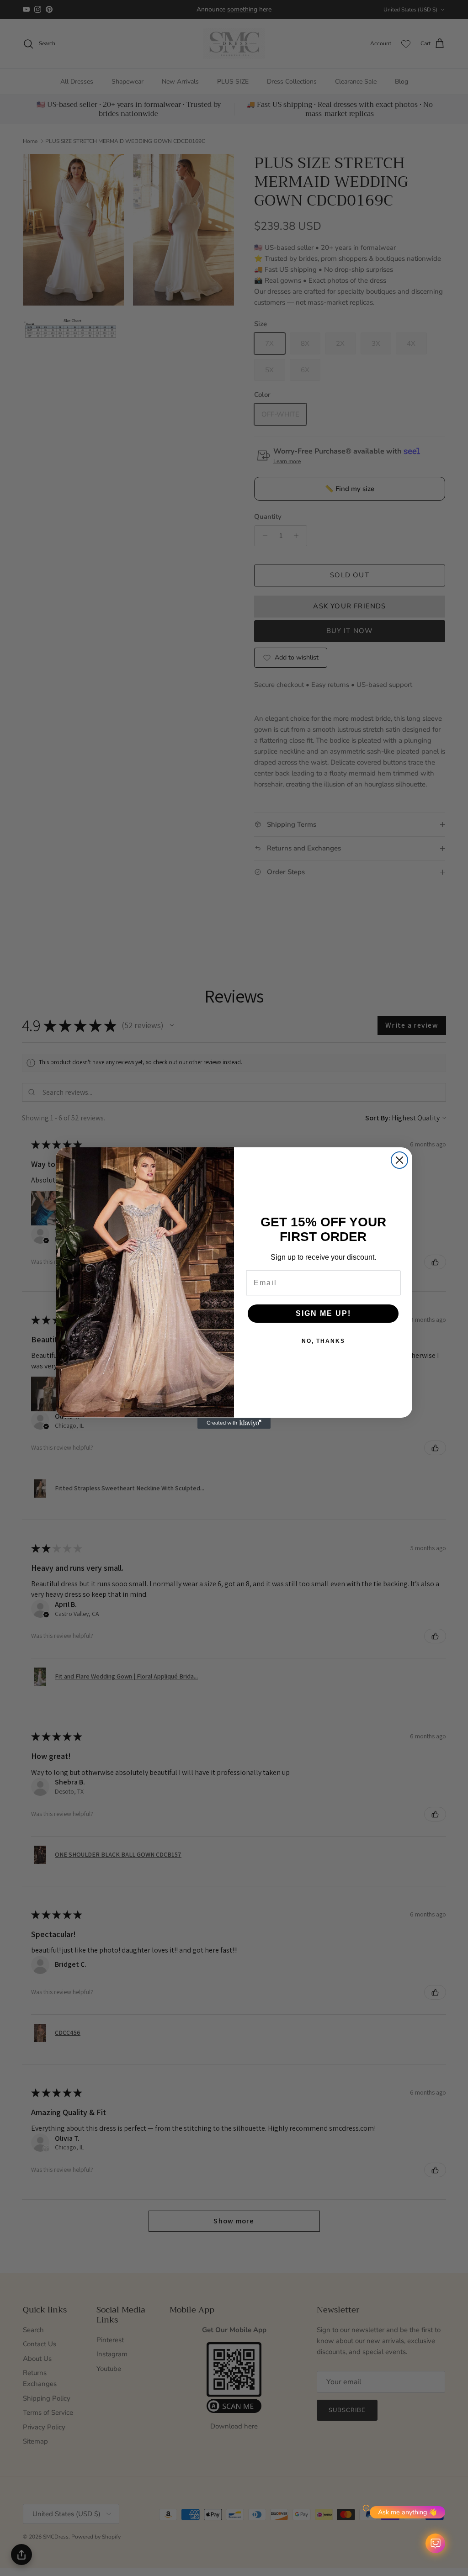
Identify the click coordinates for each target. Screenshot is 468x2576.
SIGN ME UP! (323, 1313)
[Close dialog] (399, 1160)
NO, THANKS (323, 1341)
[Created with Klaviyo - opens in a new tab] (234, 1423)
